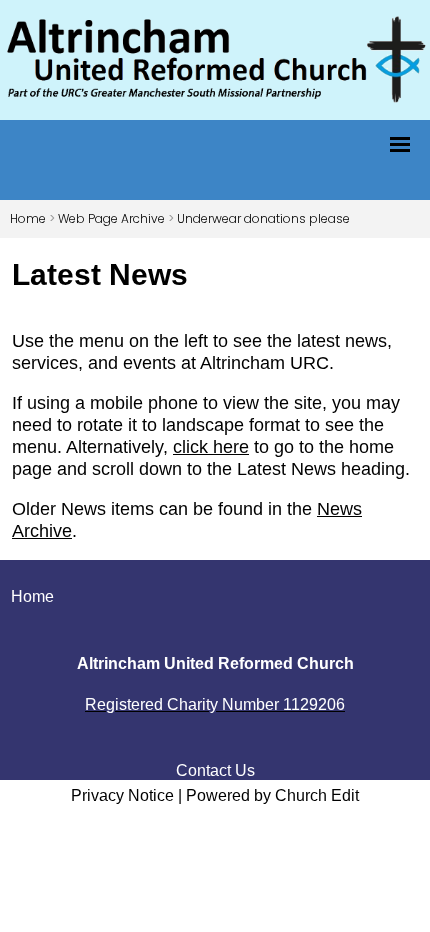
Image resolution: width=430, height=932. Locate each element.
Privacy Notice (122, 795)
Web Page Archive (111, 218)
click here (211, 447)
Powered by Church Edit (272, 795)
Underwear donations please (263, 218)
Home (28, 218)
